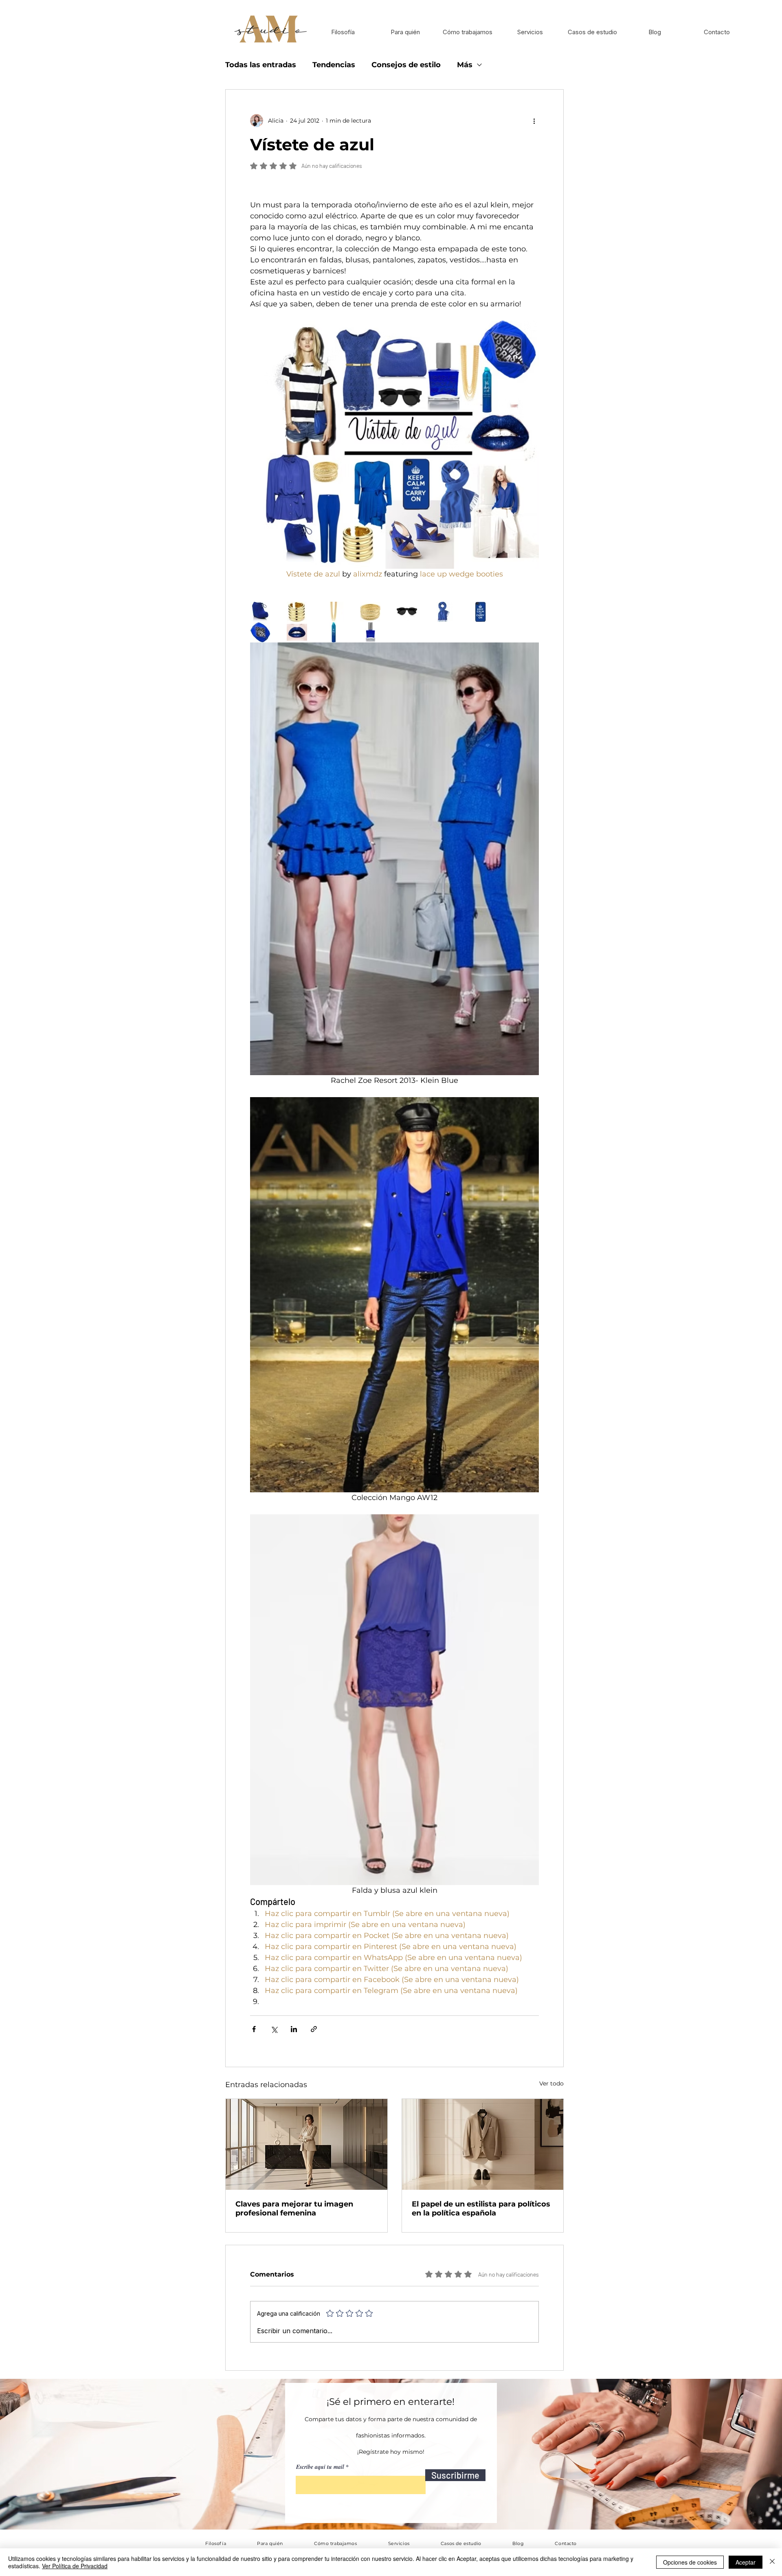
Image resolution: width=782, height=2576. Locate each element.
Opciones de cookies (690, 2562)
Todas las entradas (261, 65)
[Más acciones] (534, 121)
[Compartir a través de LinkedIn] (294, 2029)
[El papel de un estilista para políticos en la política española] (483, 2144)
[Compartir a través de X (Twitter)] (274, 2029)
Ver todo (551, 2083)
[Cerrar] (772, 2562)
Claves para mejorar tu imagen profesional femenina (294, 2209)
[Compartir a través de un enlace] (314, 2029)
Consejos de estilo (406, 65)
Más (465, 65)
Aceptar (746, 2562)
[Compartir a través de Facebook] (254, 2029)
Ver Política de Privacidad (75, 2566)
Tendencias (334, 65)
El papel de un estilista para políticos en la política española (481, 2209)
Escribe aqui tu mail (320, 2467)
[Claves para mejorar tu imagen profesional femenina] (306, 2144)
